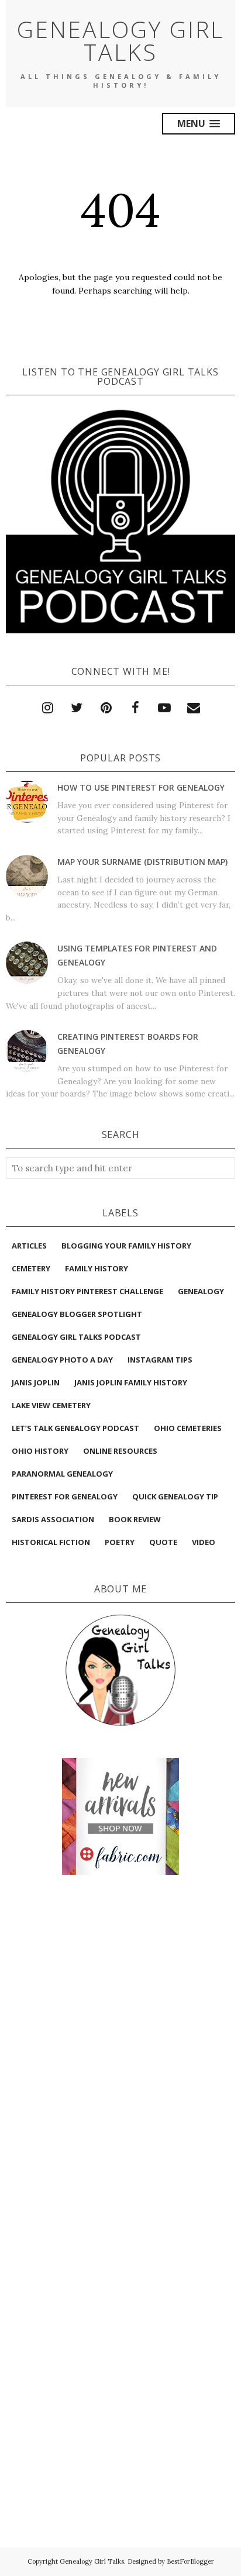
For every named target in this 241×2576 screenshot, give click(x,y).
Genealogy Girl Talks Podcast (76, 1337)
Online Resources (120, 1451)
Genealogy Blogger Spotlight (77, 1314)
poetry (120, 1542)
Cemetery (31, 1268)
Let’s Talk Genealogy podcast (75, 1428)
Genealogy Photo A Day (62, 1360)
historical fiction (51, 1542)
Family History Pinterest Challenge (87, 1291)
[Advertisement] (120, 1937)
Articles (29, 1246)
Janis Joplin (36, 1382)
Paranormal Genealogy (62, 1474)
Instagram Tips (160, 1360)
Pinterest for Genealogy (65, 1496)
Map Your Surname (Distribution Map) (142, 862)
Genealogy (201, 1291)
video (204, 1542)
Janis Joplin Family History (131, 1382)
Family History (97, 1268)
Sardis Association (53, 1519)
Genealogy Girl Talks (120, 40)
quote (163, 1542)
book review (135, 1519)
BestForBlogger (190, 2561)
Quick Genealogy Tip (175, 1496)
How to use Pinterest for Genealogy (141, 787)
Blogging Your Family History (126, 1246)
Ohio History (40, 1451)
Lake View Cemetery (51, 1405)
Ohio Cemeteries (188, 1428)
